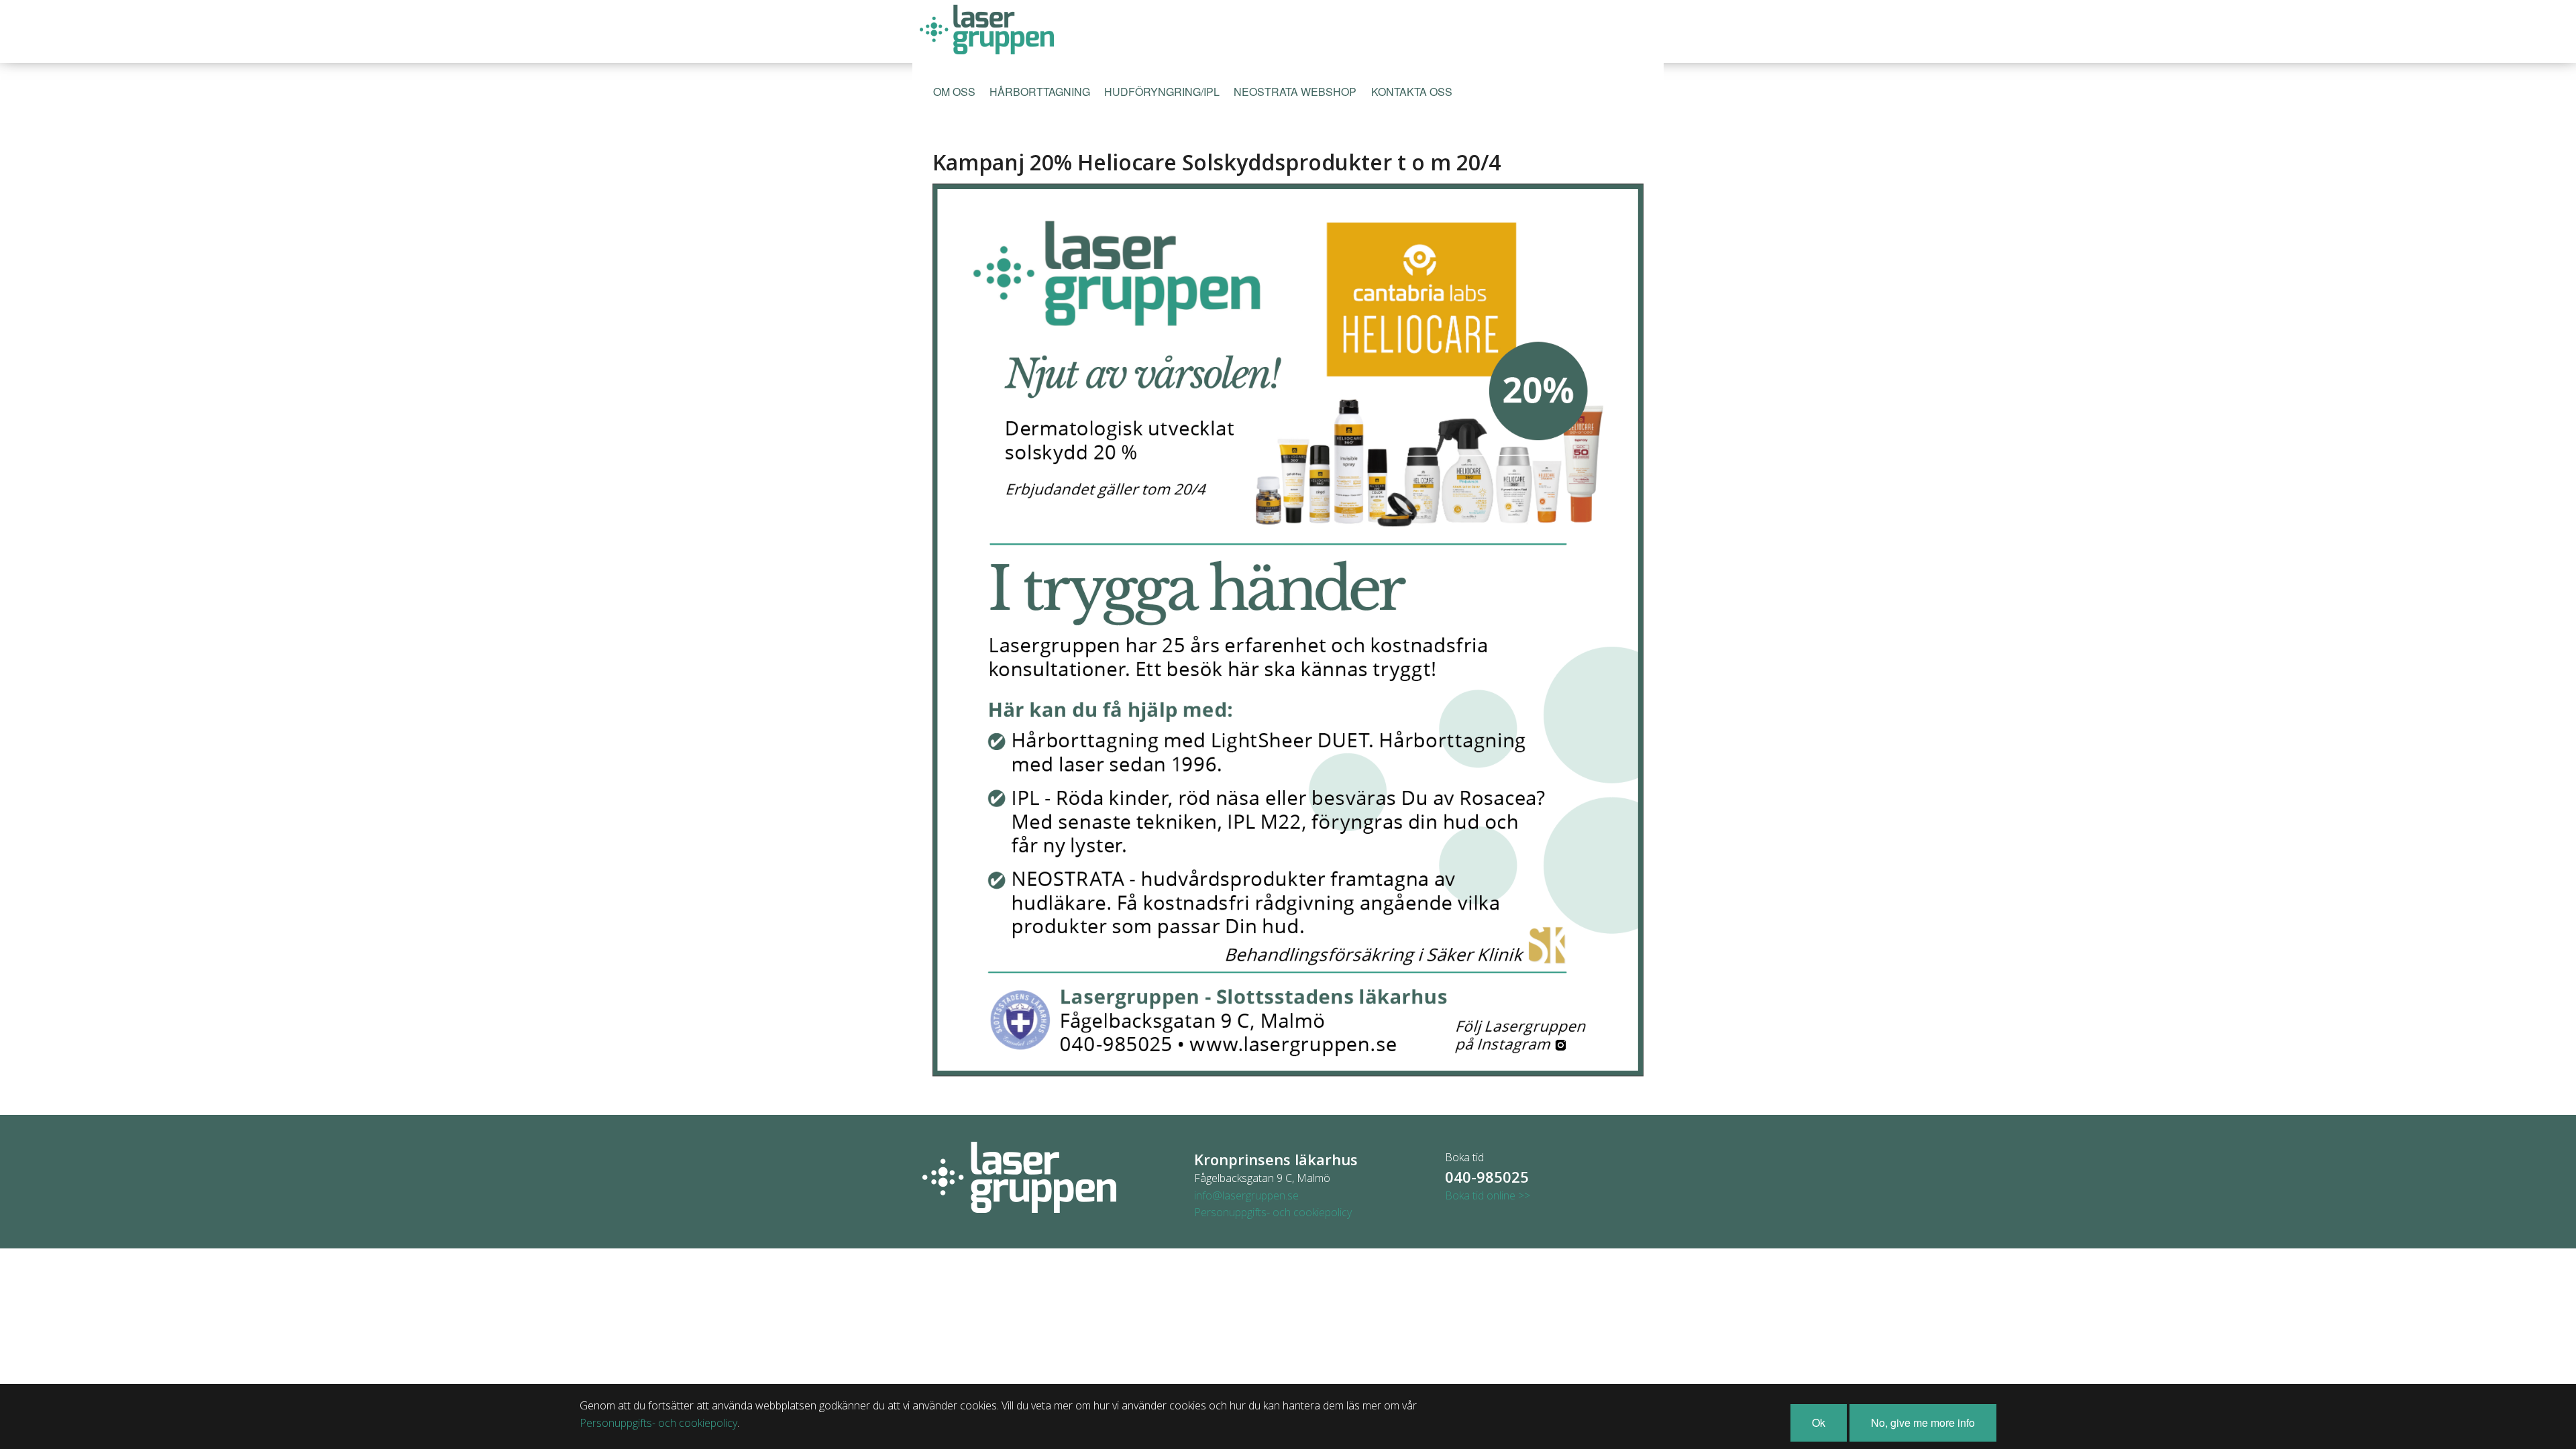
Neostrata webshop (1295, 92)
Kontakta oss (1412, 92)
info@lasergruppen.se (1246, 1195)
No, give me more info (1923, 1423)
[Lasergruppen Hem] (986, 29)
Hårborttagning (1040, 92)
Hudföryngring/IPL (1162, 92)
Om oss (954, 92)
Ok (1819, 1423)
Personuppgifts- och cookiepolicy (1273, 1212)
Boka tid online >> (1488, 1195)
